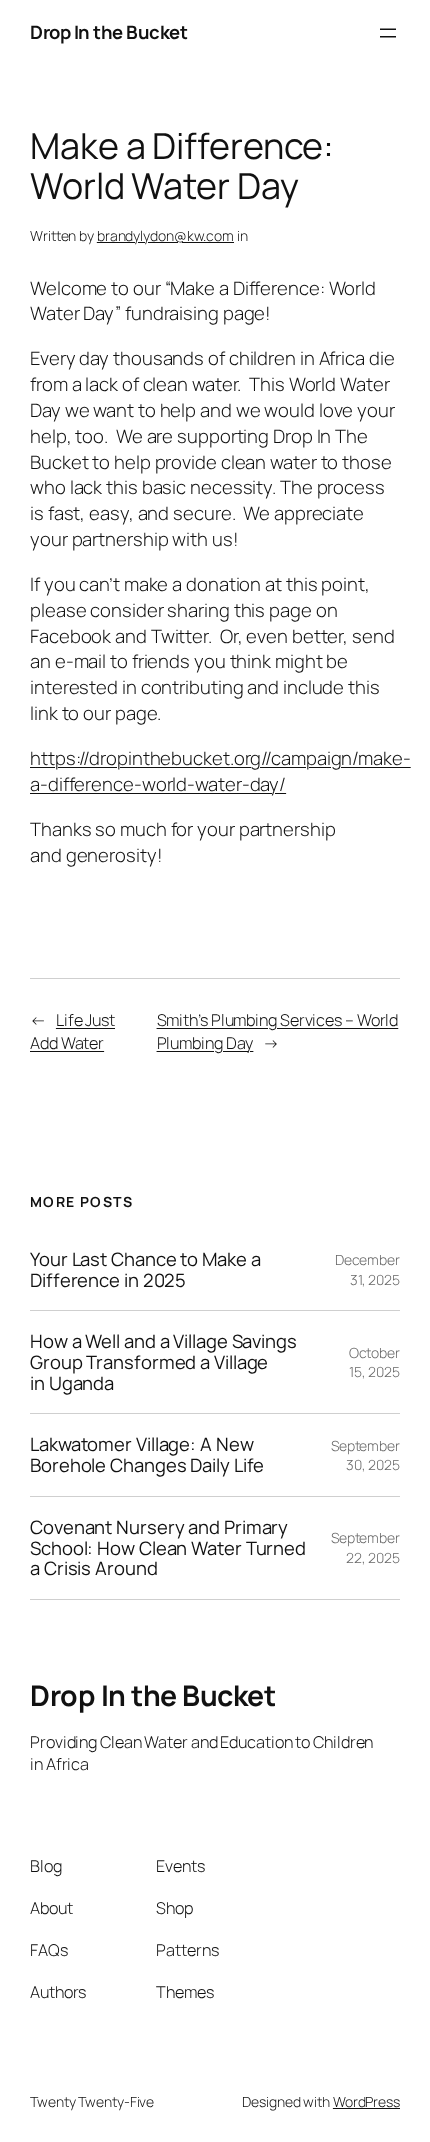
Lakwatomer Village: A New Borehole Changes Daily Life (147, 1454)
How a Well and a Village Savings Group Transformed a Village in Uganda (163, 1362)
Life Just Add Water (72, 1031)
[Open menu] (388, 33)
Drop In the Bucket (108, 32)
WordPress (366, 2101)
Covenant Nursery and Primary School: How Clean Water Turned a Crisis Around (168, 1548)
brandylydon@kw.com (165, 235)
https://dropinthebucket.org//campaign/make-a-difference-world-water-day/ (220, 771)
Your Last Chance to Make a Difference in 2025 (145, 1269)
